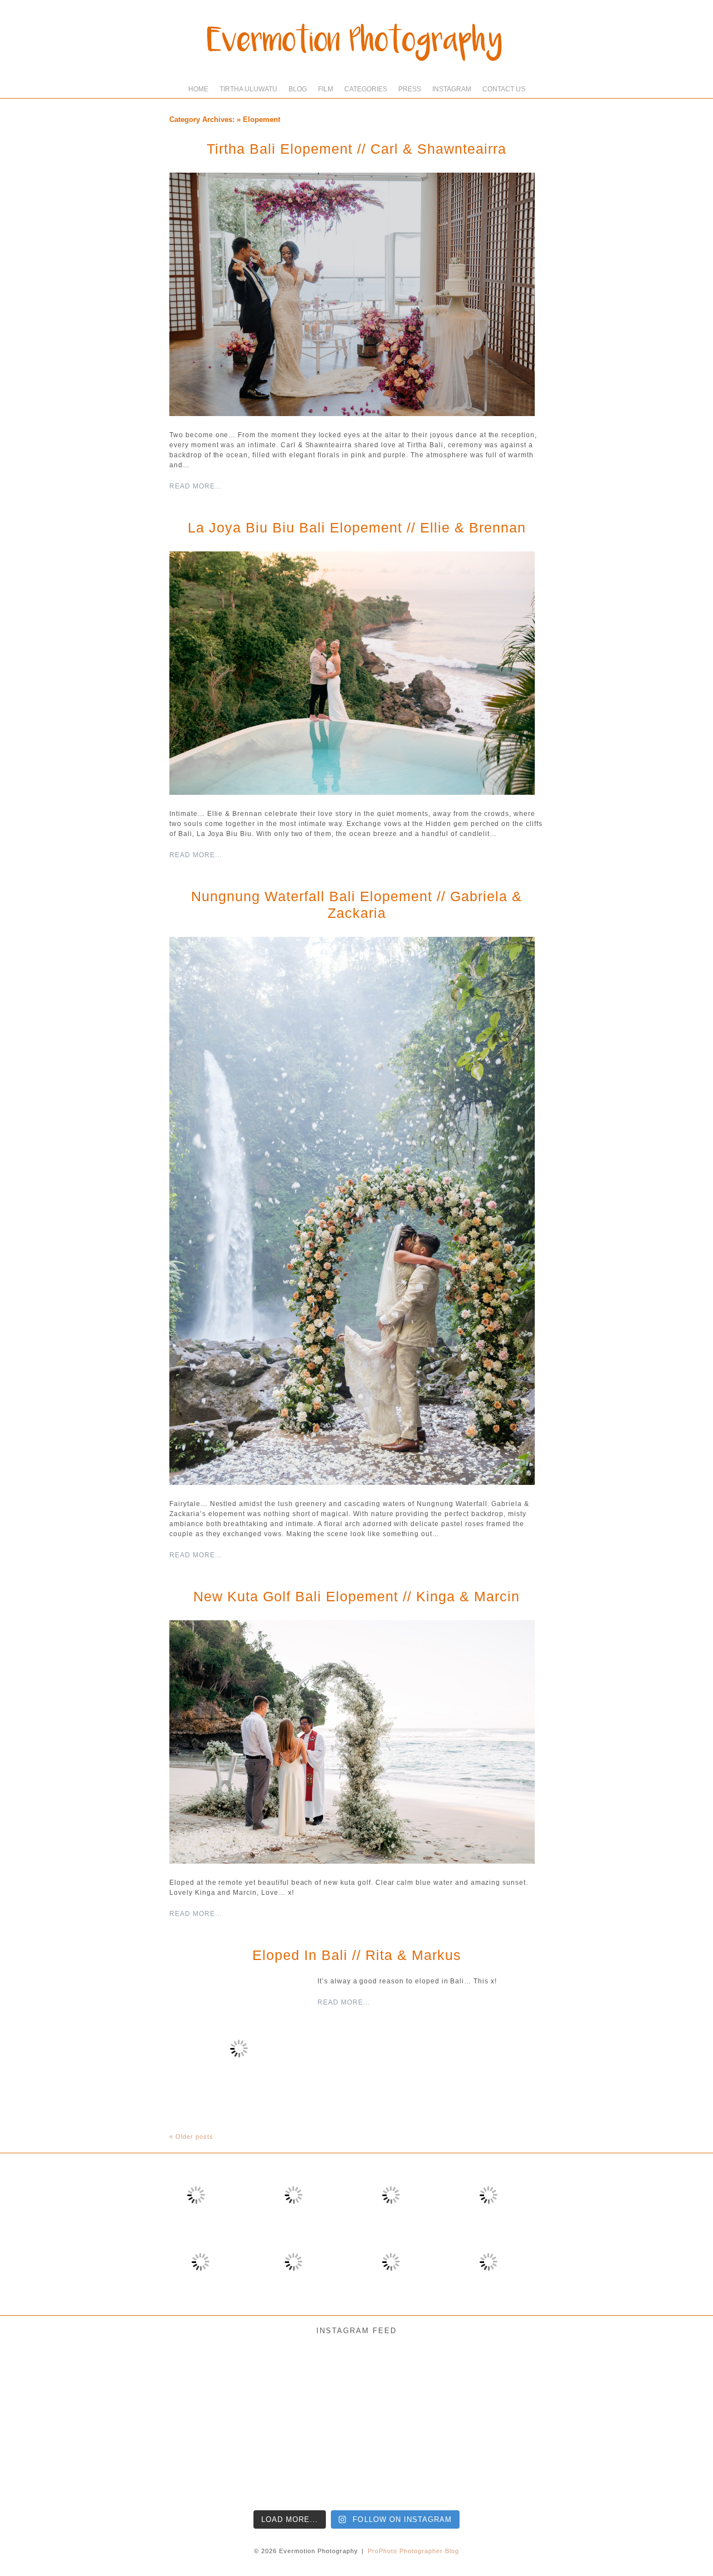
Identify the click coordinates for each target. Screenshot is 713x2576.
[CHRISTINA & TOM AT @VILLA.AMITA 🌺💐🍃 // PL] (357, 2383)
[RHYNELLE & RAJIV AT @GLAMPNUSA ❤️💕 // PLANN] (435, 2462)
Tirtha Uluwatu (248, 89)
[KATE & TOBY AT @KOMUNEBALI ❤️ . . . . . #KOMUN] (513, 2462)
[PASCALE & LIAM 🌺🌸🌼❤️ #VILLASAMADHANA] (592, 2383)
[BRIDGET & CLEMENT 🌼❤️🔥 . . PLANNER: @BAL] (435, 2383)
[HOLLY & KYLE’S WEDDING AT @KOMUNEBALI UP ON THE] (43, 2462)
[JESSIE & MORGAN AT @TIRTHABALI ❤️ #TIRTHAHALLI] (43, 2383)
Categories (366, 89)
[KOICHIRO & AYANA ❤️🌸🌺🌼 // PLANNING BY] (513, 2383)
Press (410, 89)
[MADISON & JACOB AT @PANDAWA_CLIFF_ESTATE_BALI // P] (592, 2462)
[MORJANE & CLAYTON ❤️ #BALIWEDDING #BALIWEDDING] (200, 2383)
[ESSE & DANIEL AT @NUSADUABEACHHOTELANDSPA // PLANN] (670, 2462)
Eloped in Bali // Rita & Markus (357, 1955)
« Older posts (191, 2137)
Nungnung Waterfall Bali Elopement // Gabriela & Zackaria (356, 905)
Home (198, 89)
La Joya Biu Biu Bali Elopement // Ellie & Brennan (357, 527)
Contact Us (504, 89)
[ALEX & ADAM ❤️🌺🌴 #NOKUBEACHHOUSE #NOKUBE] (670, 2383)
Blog (298, 89)
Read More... (196, 486)
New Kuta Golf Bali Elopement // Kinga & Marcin (356, 1596)
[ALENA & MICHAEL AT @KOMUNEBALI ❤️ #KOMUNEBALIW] (121, 2383)
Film (326, 89)
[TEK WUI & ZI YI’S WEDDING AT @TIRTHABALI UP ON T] (121, 2462)
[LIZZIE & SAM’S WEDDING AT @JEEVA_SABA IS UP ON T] (278, 2462)
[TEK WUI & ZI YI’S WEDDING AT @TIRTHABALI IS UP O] (200, 2462)
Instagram (452, 89)
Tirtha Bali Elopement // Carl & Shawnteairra (356, 149)
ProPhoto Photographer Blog (413, 2551)
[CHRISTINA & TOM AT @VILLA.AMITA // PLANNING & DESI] (278, 2383)
